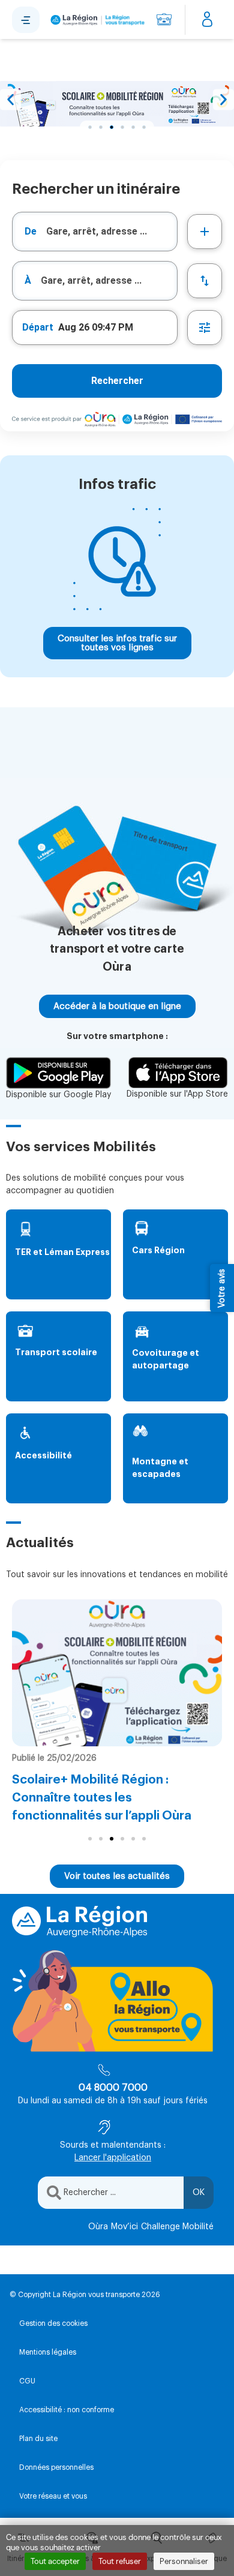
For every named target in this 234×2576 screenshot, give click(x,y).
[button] (10, 100)
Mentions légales (48, 2352)
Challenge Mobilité (177, 2227)
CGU (27, 2381)
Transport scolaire (56, 1352)
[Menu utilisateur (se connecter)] (207, 20)
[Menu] (26, 20)
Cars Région (158, 1250)
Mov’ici (124, 2227)
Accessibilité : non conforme (67, 2410)
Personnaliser (184, 2561)
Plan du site (38, 2439)
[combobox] (95, 232)
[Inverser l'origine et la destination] (205, 281)
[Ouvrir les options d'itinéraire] (205, 328)
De (31, 231)
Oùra (98, 2227)
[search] (112, 232)
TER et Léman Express (62, 1252)
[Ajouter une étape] (205, 232)
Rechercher (117, 381)
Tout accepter (55, 2561)
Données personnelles (56, 2467)
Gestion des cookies (53, 2323)
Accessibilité (43, 1455)
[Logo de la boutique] (96, 20)
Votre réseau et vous (53, 2496)
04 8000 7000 (113, 2088)
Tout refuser (120, 2561)
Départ (38, 327)
